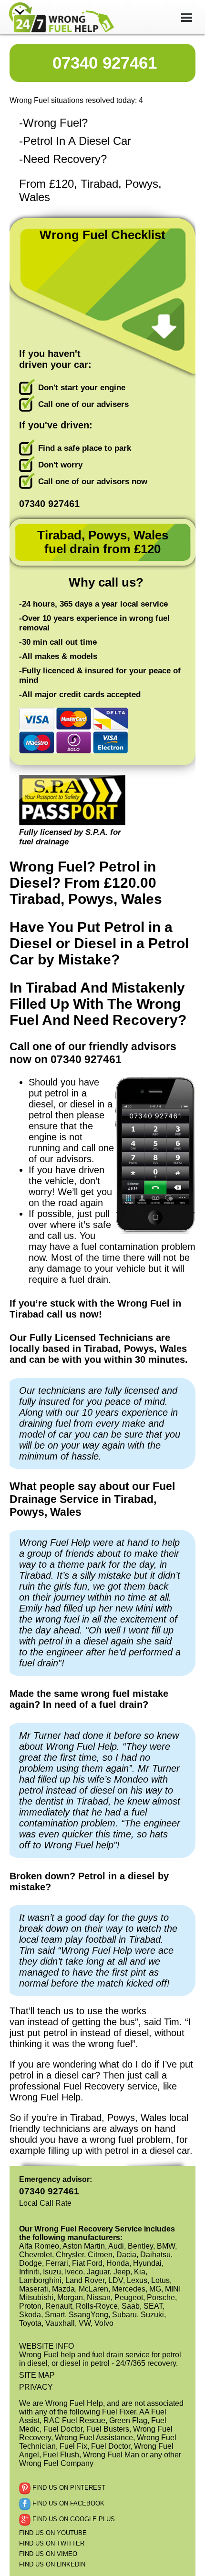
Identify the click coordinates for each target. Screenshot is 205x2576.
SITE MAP (37, 2375)
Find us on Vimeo (48, 2554)
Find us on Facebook (67, 2503)
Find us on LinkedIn (52, 2564)
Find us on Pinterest (68, 2488)
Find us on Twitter (52, 2543)
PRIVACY (36, 2387)
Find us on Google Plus (73, 2519)
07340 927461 (105, 63)
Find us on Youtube (53, 2533)
